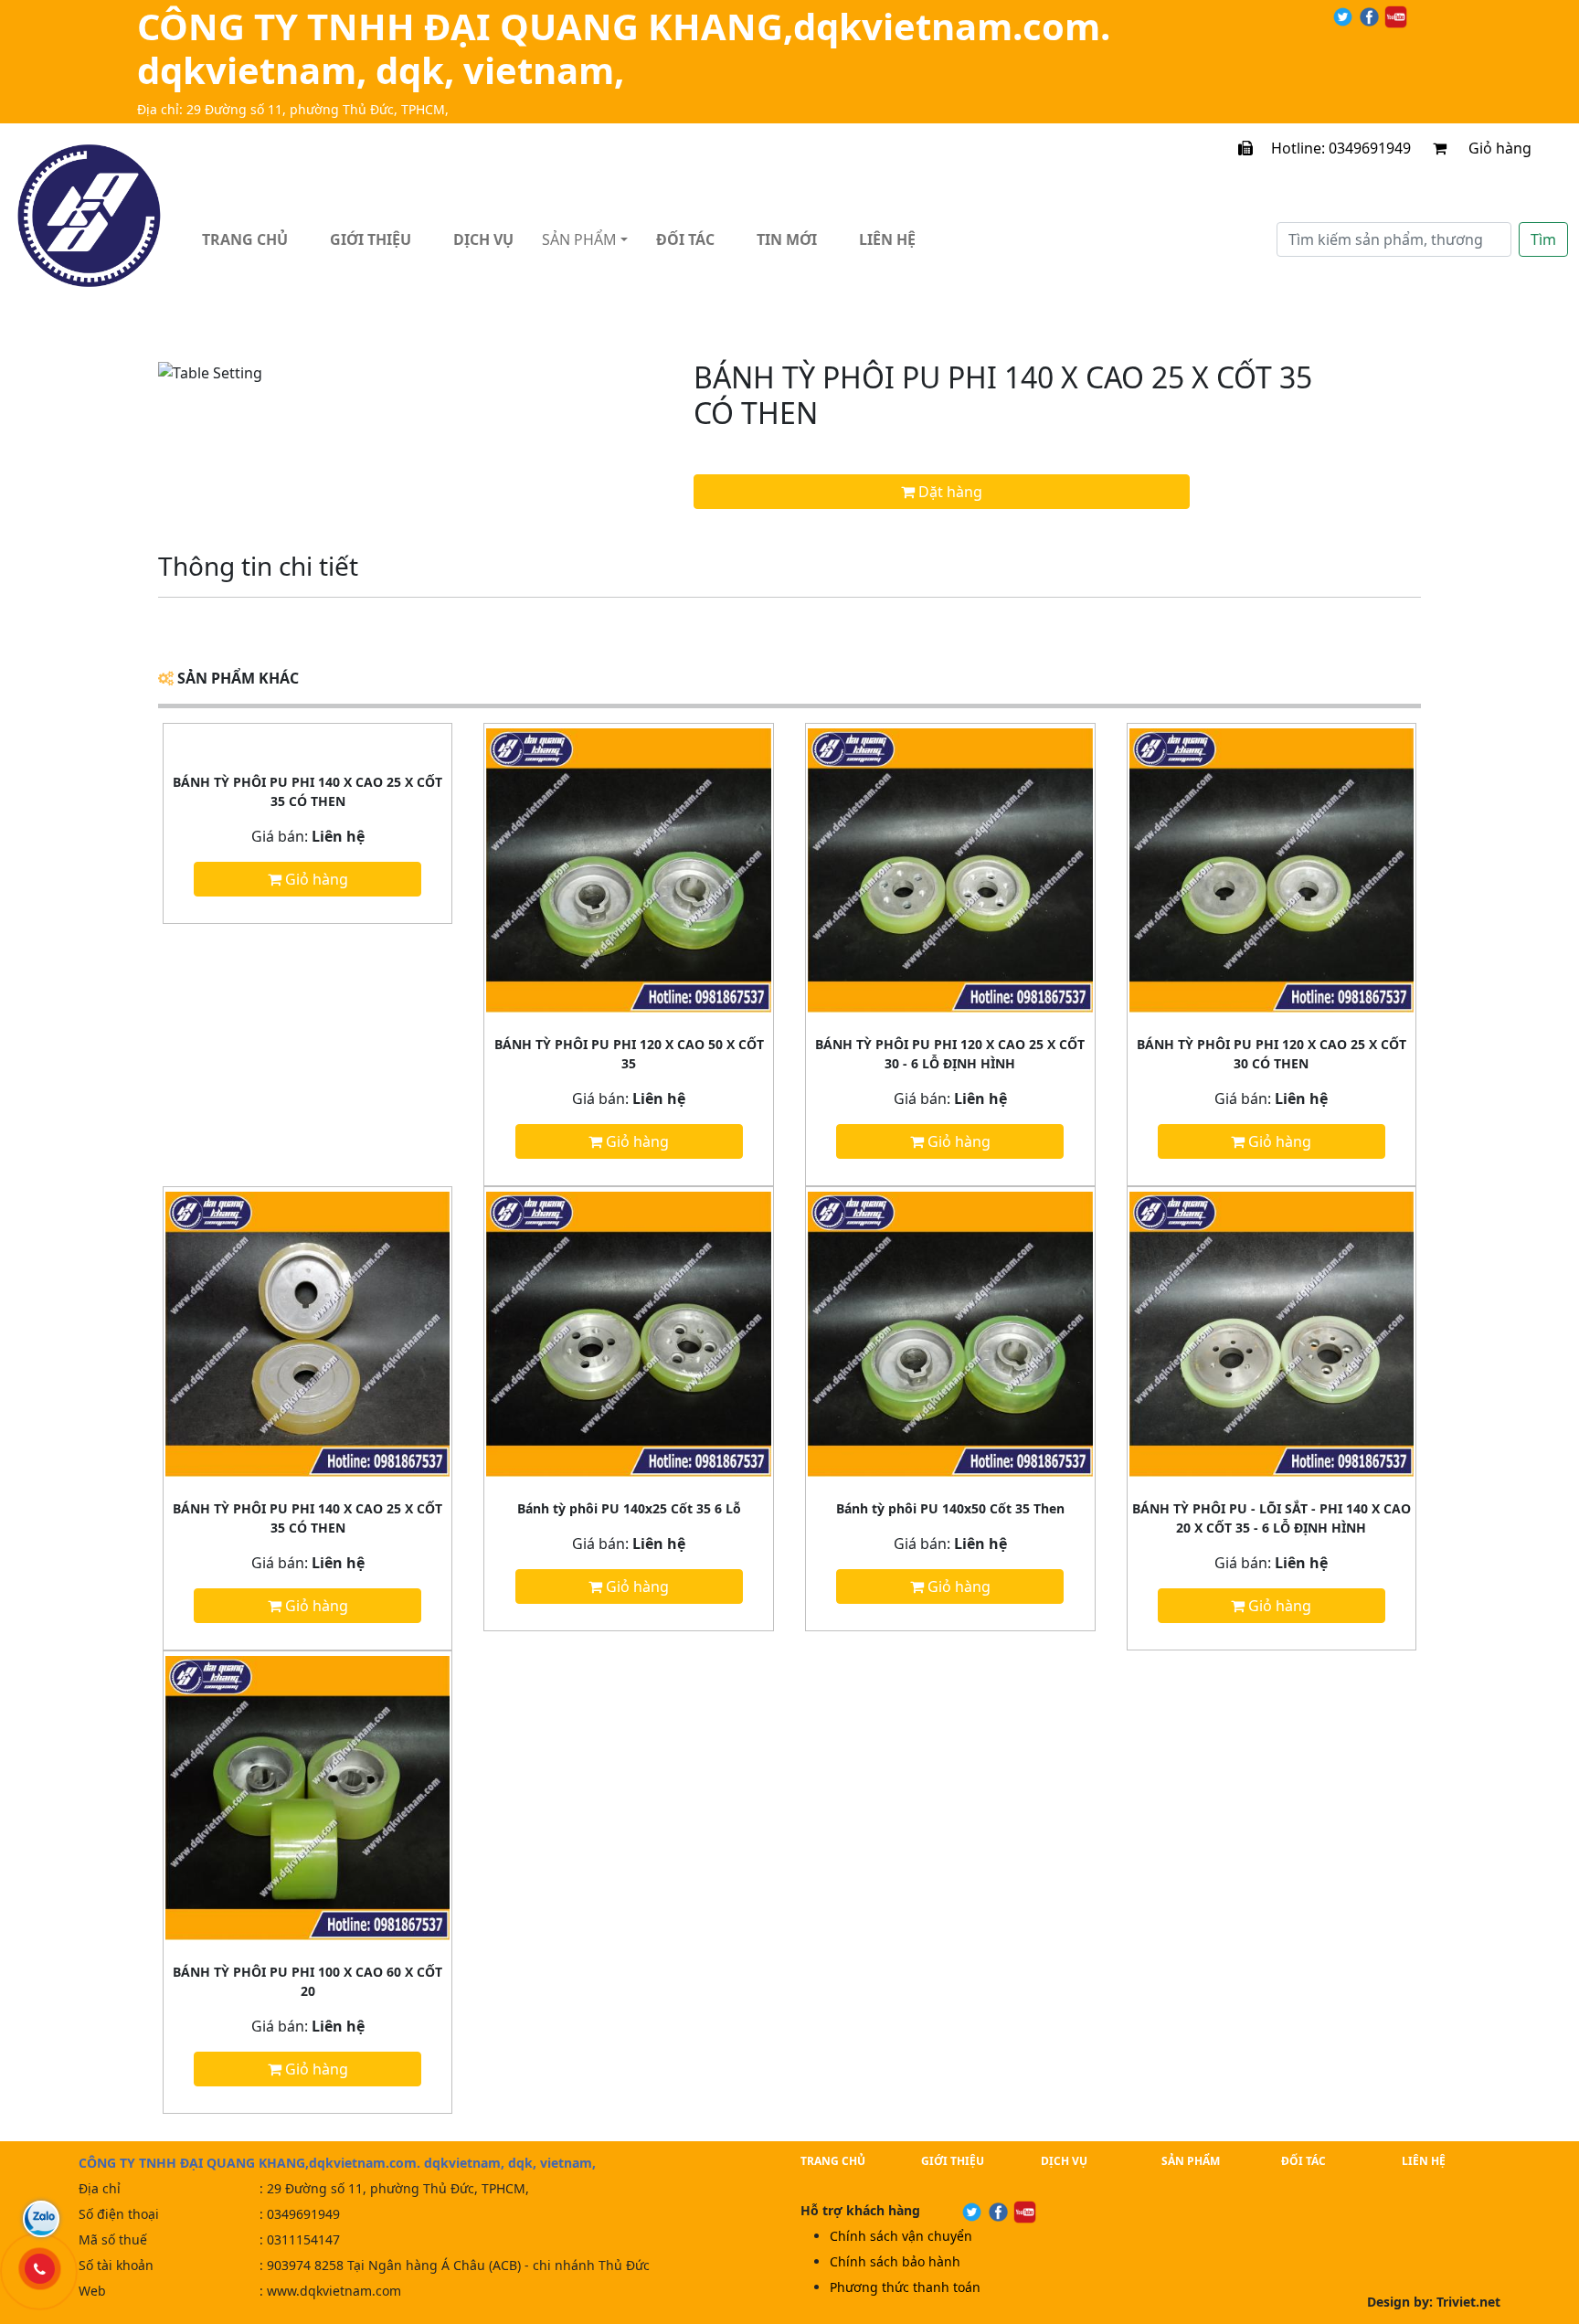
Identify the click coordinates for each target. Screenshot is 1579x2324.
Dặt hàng (948, 492)
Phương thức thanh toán (905, 2287)
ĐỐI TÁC (1303, 2161)
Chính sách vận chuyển (901, 2236)
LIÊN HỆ (1424, 2161)
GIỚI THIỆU (953, 2161)
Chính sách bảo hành (895, 2261)
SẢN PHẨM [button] (579, 239)
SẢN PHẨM (1191, 2161)
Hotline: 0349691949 (1332, 148)
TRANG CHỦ (833, 2161)
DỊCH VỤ (1064, 2161)
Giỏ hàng (1513, 148)
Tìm (1543, 239)
